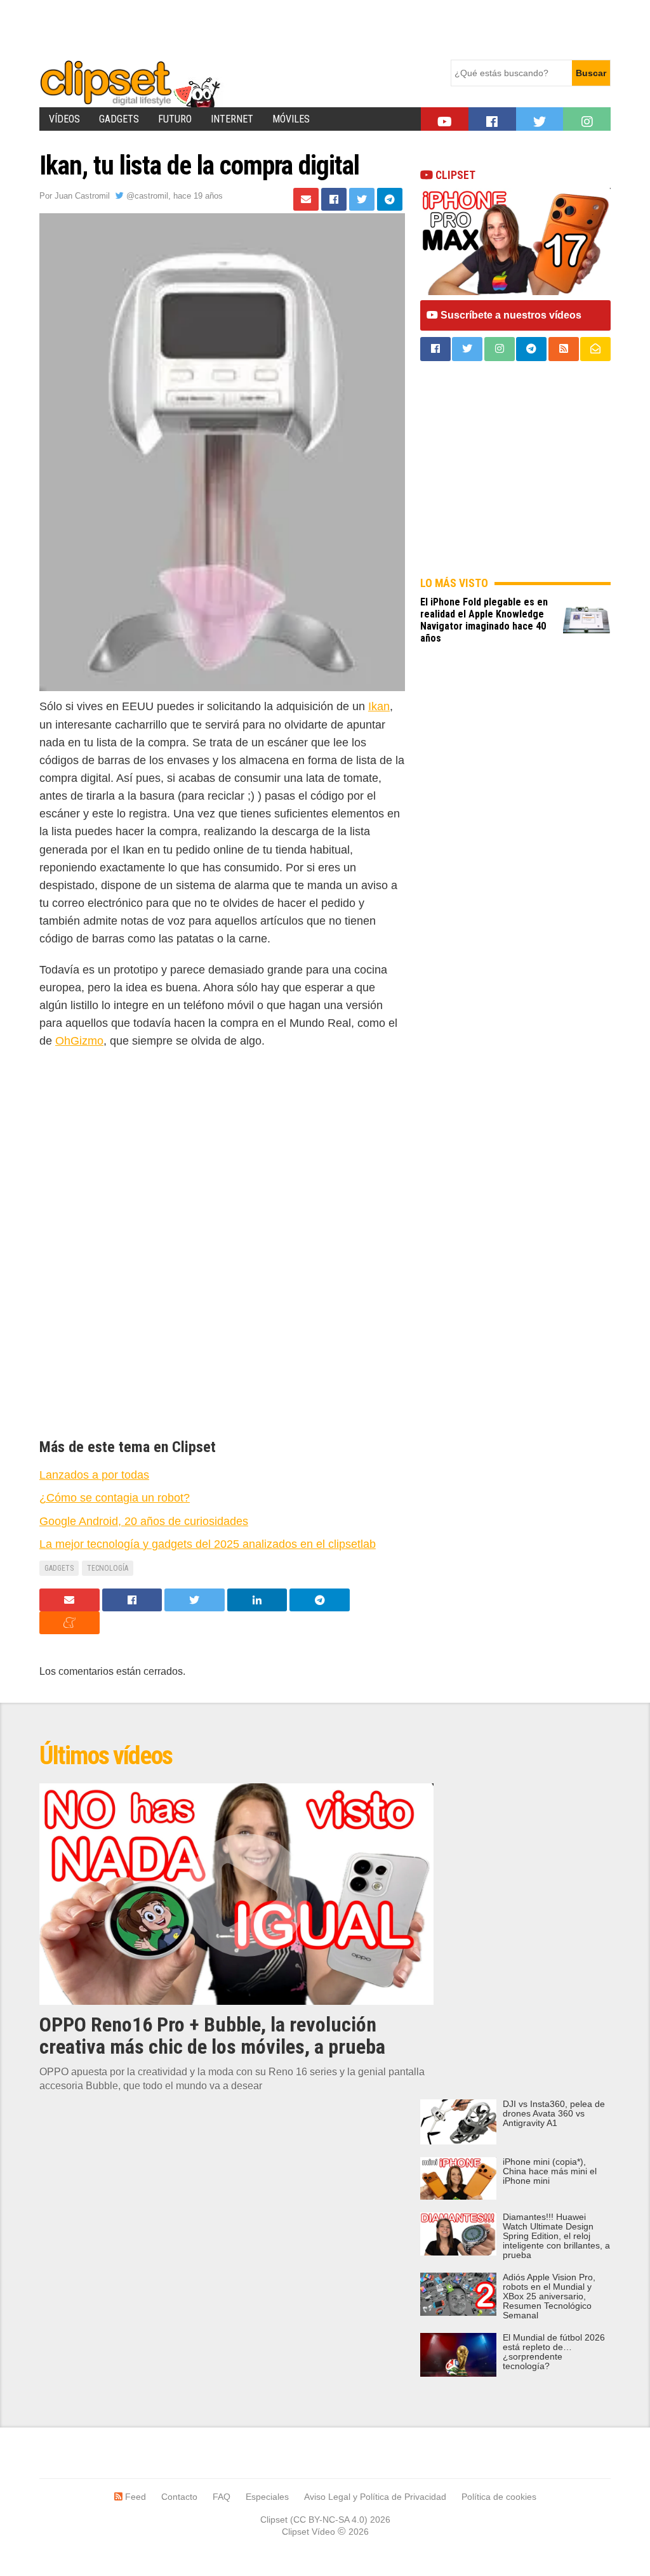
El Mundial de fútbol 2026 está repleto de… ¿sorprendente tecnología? (554, 2352)
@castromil (146, 196)
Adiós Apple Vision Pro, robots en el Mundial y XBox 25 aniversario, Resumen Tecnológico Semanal (549, 2296)
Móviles (291, 119)
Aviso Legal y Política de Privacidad (375, 2497)
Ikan (379, 706)
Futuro (175, 119)
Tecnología (108, 1568)
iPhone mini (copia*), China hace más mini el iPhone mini (550, 2171)
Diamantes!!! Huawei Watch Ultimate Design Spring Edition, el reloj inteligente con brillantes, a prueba (556, 2236)
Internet (232, 119)
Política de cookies (499, 2497)
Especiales (267, 2497)
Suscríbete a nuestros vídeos (510, 315)
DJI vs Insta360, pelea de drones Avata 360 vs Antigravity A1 (554, 2114)
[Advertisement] (270, 29)
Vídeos (64, 119)
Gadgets (119, 119)
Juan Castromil (82, 196)
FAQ (222, 2497)
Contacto (179, 2497)
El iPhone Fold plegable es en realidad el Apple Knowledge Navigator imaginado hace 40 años (484, 620)
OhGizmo (79, 1041)
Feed (134, 2497)
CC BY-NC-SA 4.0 (329, 2520)
